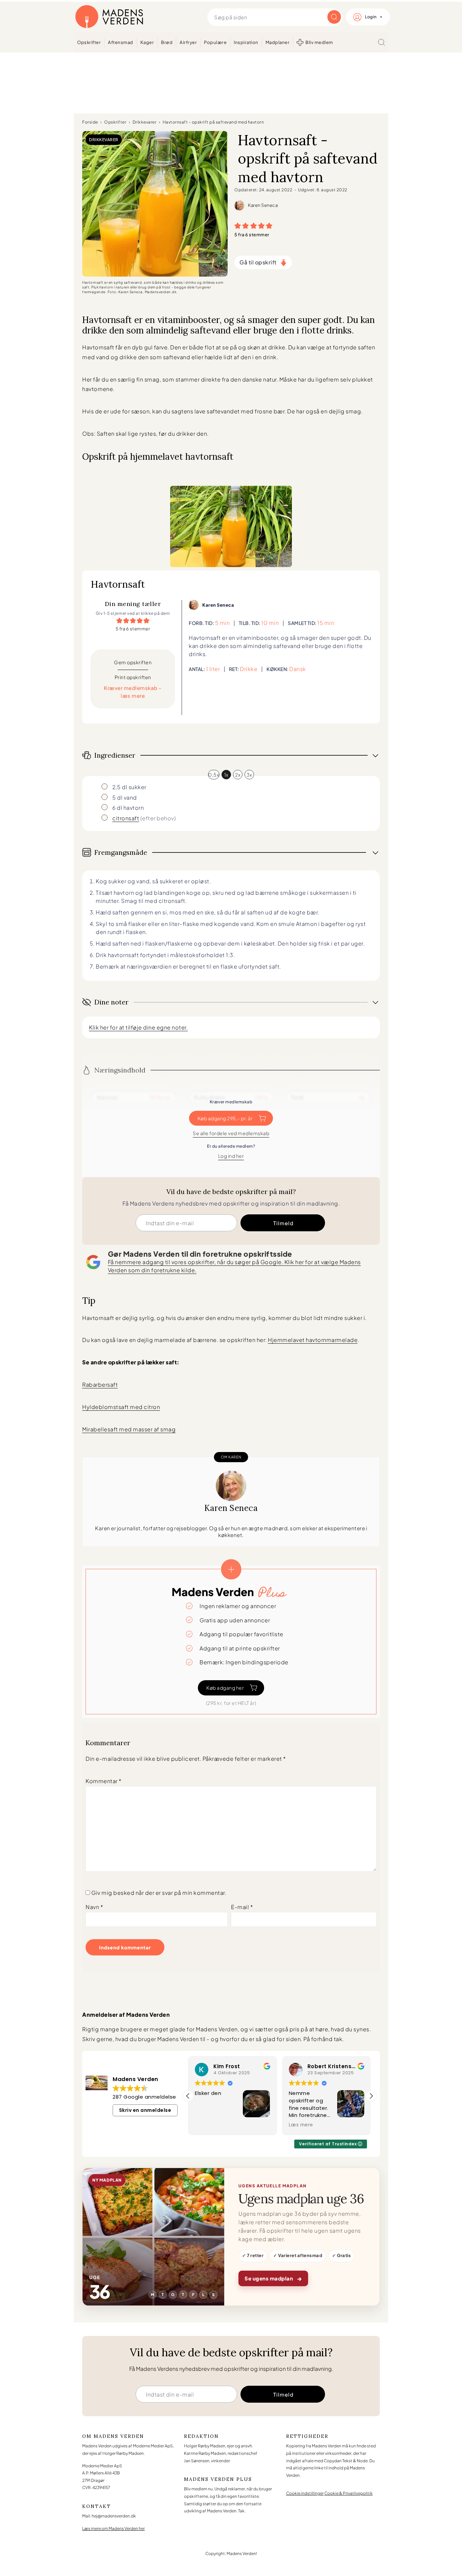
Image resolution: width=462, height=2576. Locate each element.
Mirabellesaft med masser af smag (129, 1429)
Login (371, 17)
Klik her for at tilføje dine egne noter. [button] (138, 1027)
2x (238, 775)
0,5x (214, 775)
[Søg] (382, 42)
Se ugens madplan (273, 2278)
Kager (147, 42)
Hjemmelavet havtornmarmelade (313, 1340)
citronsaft (126, 818)
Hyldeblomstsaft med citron (121, 1407)
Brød (167, 42)
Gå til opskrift (258, 262)
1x (226, 775)
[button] (238, 225)
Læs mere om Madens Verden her (113, 2528)
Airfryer (188, 42)
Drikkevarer (145, 122)
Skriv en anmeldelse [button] (145, 2110)
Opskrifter (89, 42)
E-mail (242, 1907)
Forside (90, 122)
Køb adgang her (225, 1688)
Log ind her (231, 1156)
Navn (94, 1907)
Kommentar (104, 1781)
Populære (215, 42)
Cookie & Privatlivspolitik (349, 2493)
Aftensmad (121, 42)
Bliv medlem (319, 42)
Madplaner (278, 42)
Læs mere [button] (294, 2125)
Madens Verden (109, 17)
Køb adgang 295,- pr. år (225, 1118)
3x (249, 775)
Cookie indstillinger (305, 2493)
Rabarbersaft (100, 1384)
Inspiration (246, 42)
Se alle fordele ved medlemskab (231, 1133)
